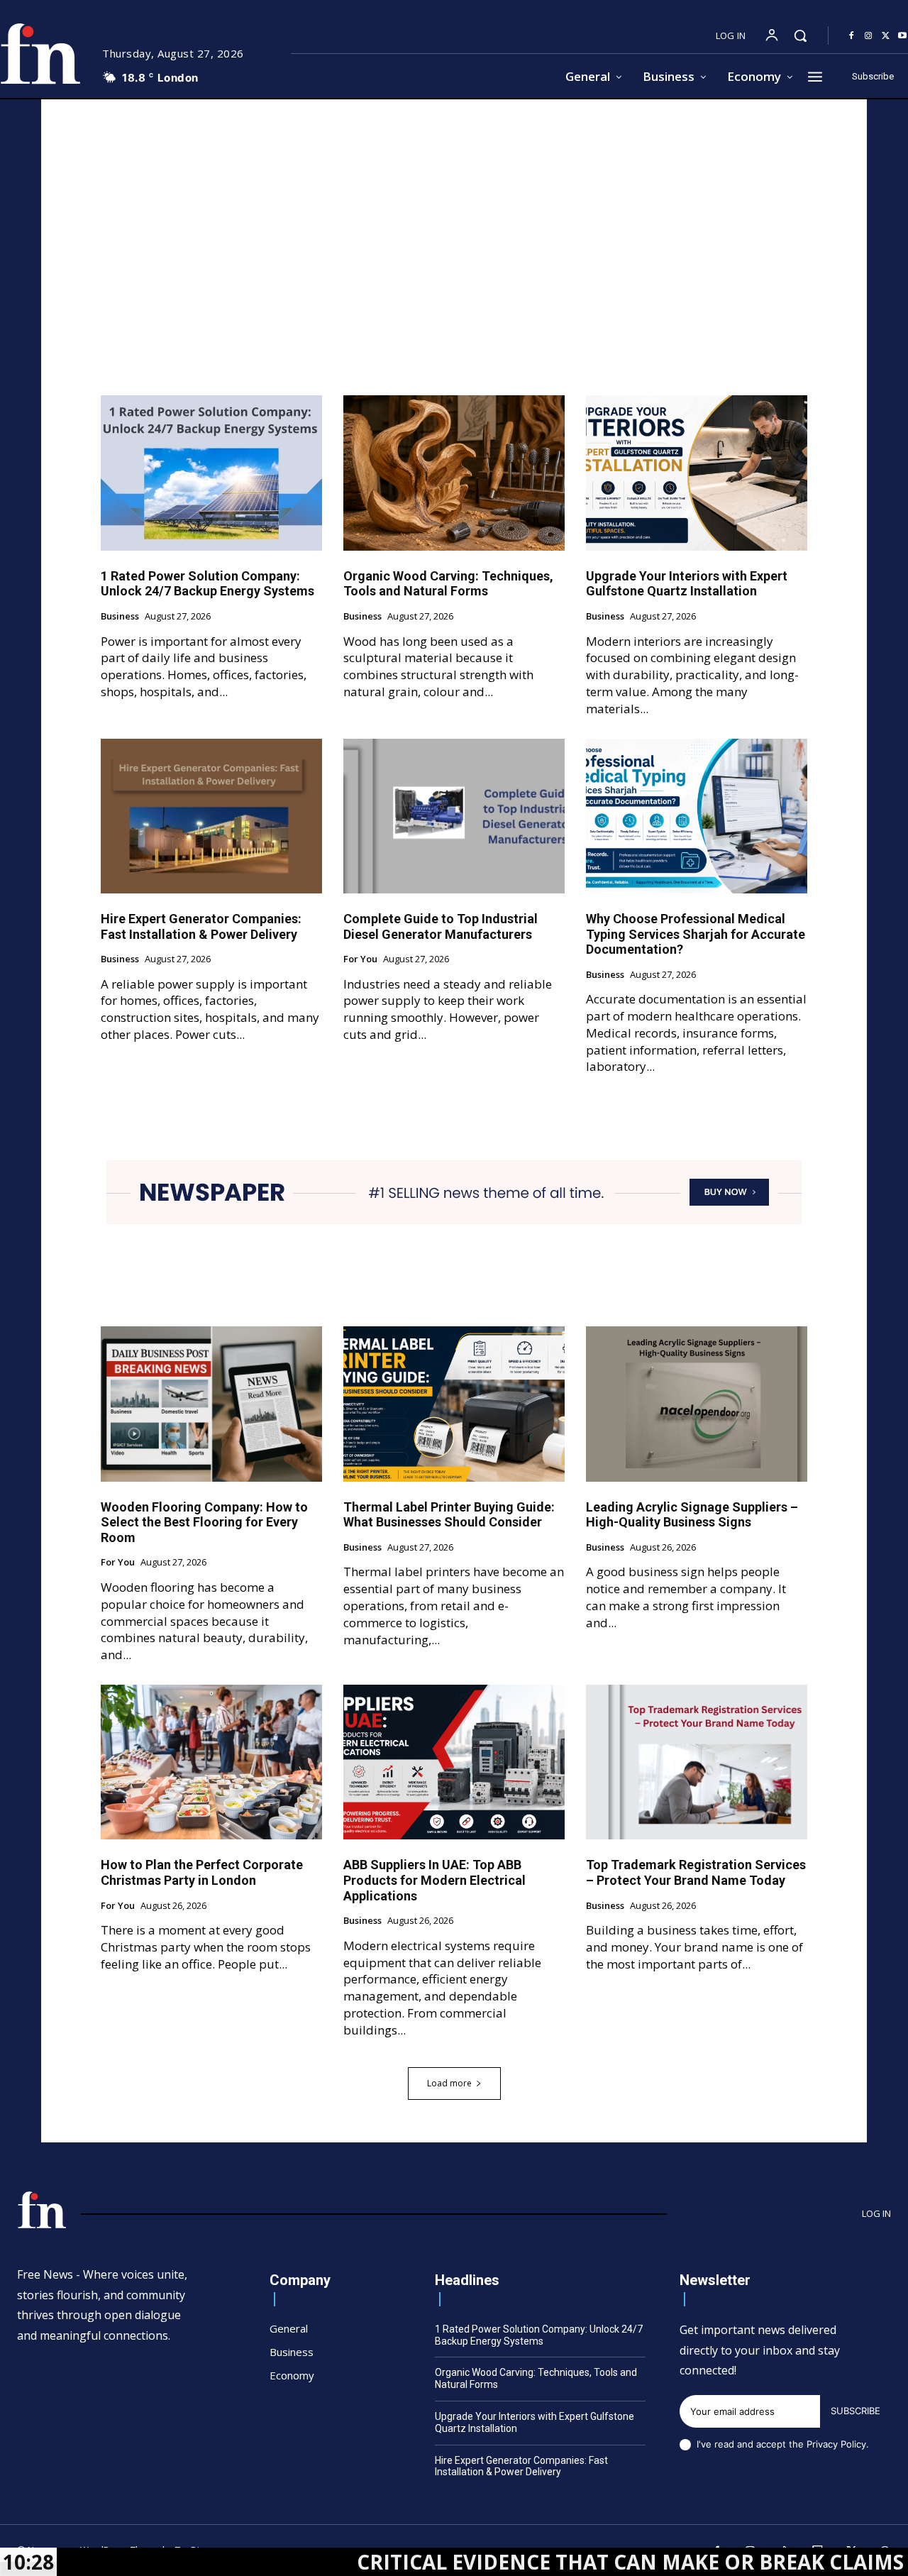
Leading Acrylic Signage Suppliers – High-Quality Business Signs (692, 1515)
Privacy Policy (836, 2444)
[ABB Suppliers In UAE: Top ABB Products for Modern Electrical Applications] (454, 1762)
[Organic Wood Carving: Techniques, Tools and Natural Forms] (454, 473)
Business (120, 617)
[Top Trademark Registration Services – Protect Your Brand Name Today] (697, 1762)
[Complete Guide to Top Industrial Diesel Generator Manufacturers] (454, 816)
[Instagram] (868, 36)
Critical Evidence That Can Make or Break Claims (525, 2562)
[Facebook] (851, 36)
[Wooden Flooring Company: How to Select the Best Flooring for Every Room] (211, 1404)
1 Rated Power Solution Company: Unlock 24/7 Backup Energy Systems (207, 584)
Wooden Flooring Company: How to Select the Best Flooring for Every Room (204, 1522)
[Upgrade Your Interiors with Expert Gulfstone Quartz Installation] (697, 473)
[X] (885, 36)
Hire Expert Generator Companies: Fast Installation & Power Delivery (201, 926)
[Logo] (42, 2210)
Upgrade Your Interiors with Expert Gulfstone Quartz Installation (687, 584)
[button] (800, 35)
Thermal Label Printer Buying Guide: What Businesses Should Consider (449, 1515)
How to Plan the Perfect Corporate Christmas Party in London (202, 1872)
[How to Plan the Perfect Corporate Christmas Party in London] (211, 1762)
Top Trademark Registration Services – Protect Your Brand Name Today (696, 1872)
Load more (449, 2083)
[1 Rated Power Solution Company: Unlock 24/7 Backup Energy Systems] (211, 473)
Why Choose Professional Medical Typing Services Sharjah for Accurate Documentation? (696, 934)
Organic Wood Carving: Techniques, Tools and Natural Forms (448, 584)
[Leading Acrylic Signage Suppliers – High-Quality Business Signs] (697, 1404)
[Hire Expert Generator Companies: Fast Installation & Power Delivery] (211, 816)
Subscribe (856, 2411)
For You (360, 959)
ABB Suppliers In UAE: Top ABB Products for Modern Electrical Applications (434, 1880)
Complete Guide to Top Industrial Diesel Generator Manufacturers (441, 926)
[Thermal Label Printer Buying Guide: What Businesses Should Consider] (454, 1404)
